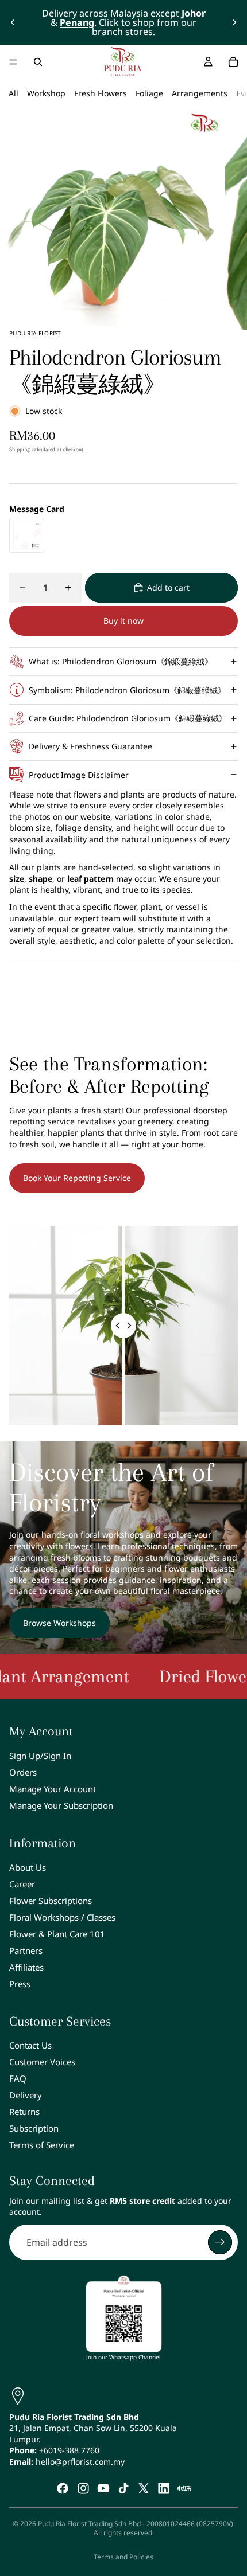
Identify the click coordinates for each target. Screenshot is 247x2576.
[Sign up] (220, 2242)
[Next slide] (234, 22)
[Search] (38, 62)
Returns (24, 2112)
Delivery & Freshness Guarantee (90, 746)
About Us (28, 1867)
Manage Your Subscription (61, 1805)
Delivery (26, 2096)
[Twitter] (144, 2488)
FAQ (18, 2079)
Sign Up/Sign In (40, 1756)
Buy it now (123, 621)
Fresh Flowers (101, 93)
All (13, 93)
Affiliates (26, 1967)
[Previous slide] (13, 22)
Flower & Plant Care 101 (57, 1934)
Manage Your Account (53, 1789)
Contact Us (30, 2046)
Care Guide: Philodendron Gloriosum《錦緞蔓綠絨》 (128, 718)
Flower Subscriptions (51, 1901)
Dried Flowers (177, 1676)
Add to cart (168, 587)
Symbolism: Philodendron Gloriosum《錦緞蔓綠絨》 (127, 690)
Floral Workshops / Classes (62, 1917)
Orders (23, 1772)
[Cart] (233, 62)
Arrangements (200, 93)
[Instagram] (83, 2488)
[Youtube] (103, 2488)
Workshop (46, 93)
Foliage (149, 93)
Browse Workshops (59, 1623)
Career (22, 1884)
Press (20, 1984)
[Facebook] (63, 2488)
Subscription (34, 2129)
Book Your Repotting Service (77, 1178)
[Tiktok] (123, 2488)
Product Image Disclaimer (79, 775)
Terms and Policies (123, 2557)
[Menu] (13, 62)
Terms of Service (42, 2145)
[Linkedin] (164, 2488)
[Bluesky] (184, 2488)
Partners (26, 1950)
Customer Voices (42, 2062)
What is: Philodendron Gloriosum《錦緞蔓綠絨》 (121, 661)
